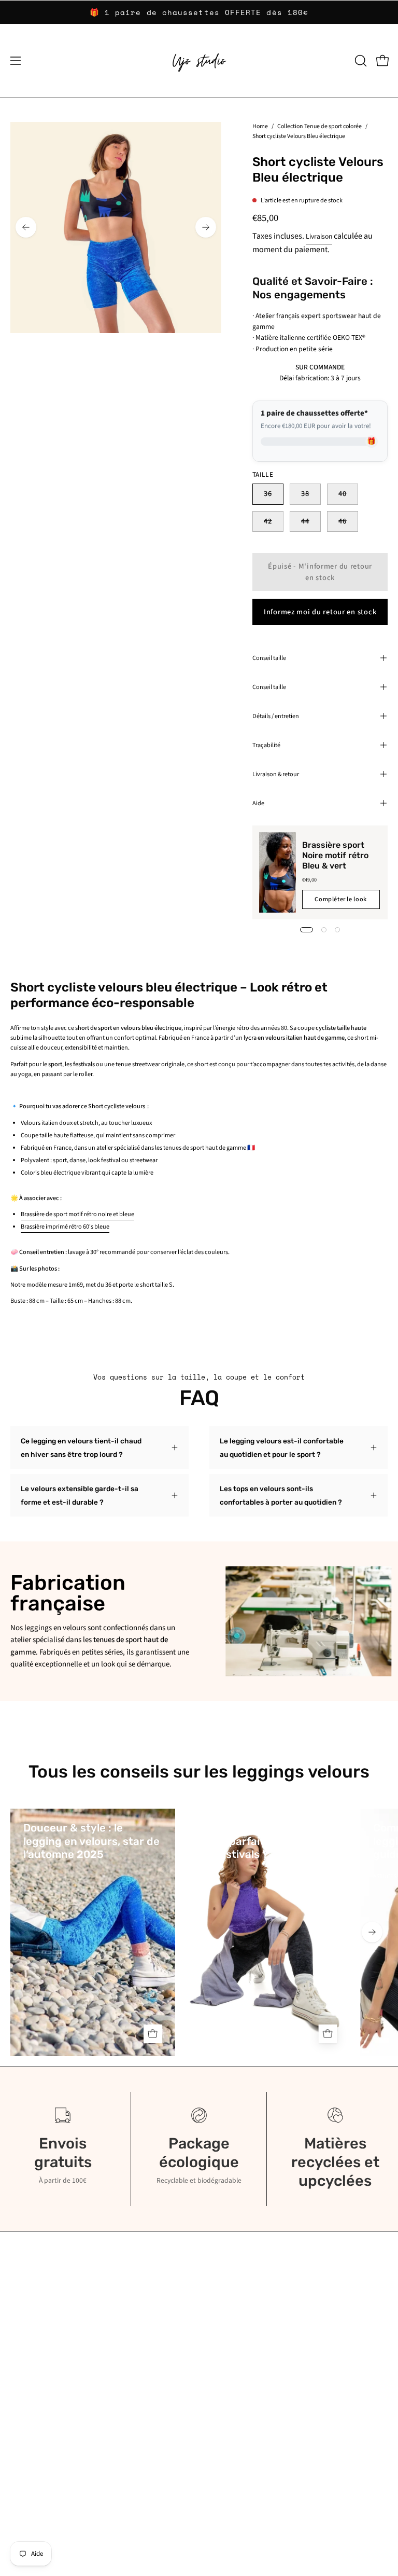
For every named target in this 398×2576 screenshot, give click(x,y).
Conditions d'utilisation (243, 2357)
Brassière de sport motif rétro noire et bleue (77, 1214)
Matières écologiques (42, 2343)
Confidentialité (231, 2343)
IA (13, 2372)
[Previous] (26, 227)
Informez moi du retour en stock (320, 611)
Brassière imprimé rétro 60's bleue (65, 1227)
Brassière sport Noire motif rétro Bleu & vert (335, 855)
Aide (258, 803)
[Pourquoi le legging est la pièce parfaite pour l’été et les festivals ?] (268, 1932)
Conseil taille (269, 658)
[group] (199, 12)
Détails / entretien (276, 716)
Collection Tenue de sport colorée (319, 126)
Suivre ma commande (42, 2426)
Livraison (319, 236)
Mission (21, 2357)
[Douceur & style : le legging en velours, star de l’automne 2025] (93, 1932)
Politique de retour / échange (54, 2440)
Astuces (385, 1876)
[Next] (206, 227)
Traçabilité (266, 745)
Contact (221, 2328)
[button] (360, 61)
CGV (16, 2469)
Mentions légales (234, 2372)
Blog (17, 2328)
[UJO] (199, 61)
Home (260, 126)
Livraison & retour (276, 774)
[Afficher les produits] (153, 2034)
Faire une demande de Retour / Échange (70, 2455)
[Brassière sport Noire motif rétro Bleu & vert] (278, 872)
